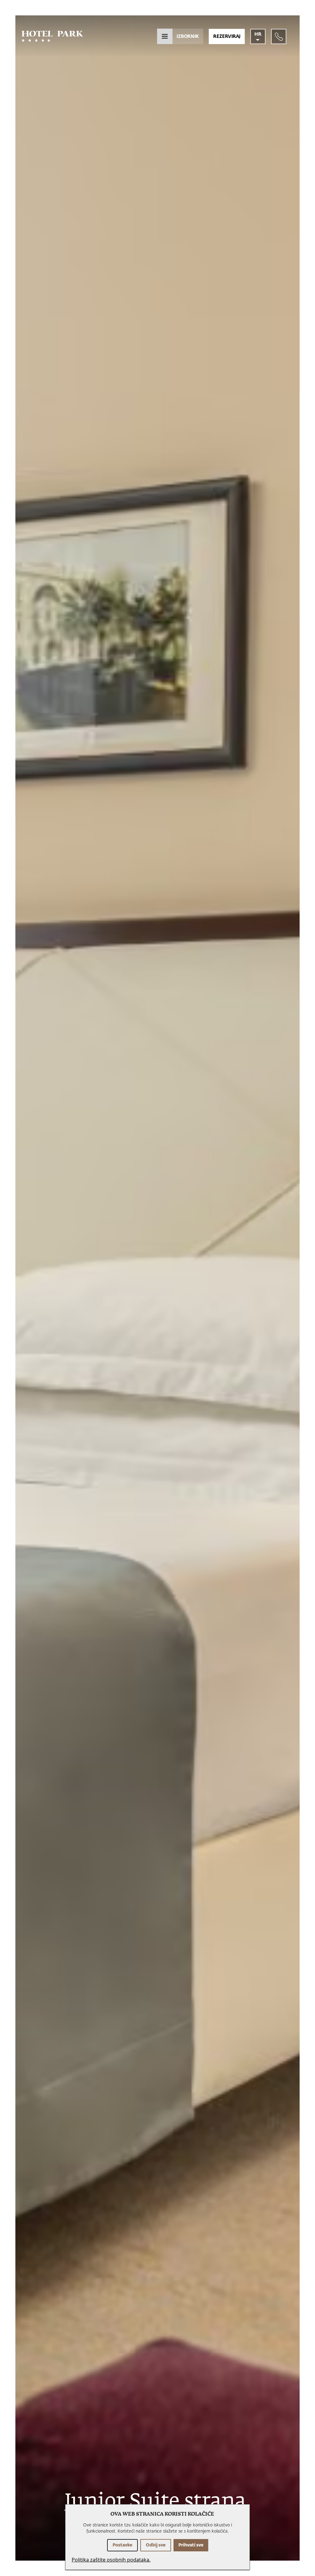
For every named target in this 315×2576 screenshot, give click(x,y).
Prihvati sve (191, 2545)
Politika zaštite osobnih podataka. (111, 2560)
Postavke (122, 2545)
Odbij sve (156, 2545)
